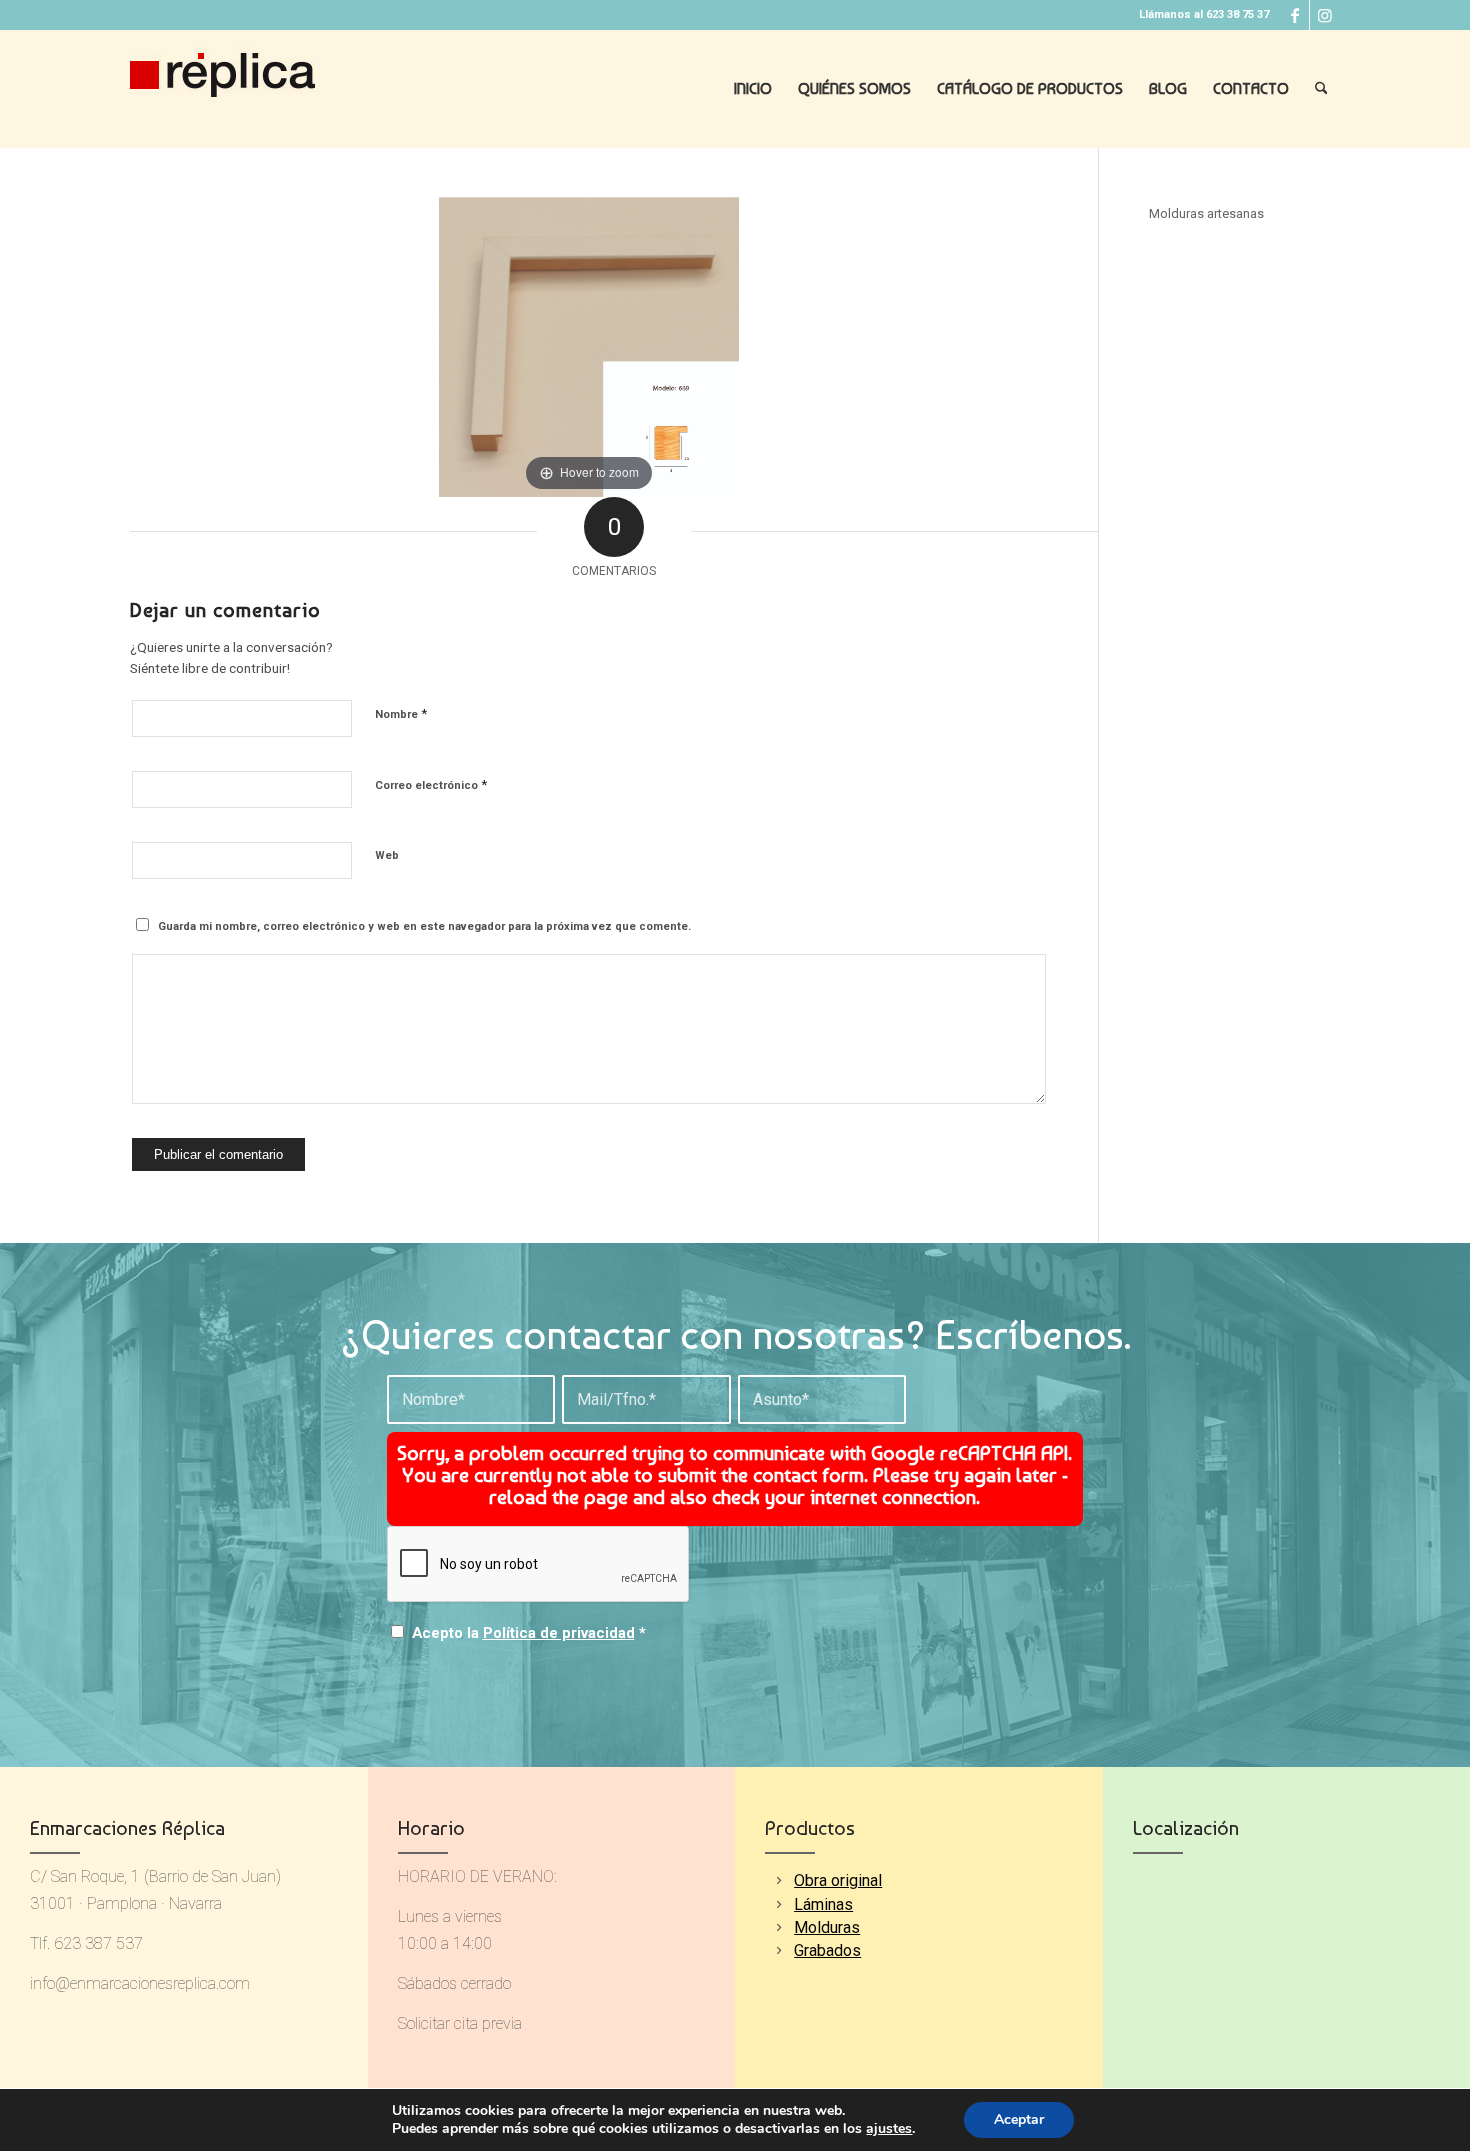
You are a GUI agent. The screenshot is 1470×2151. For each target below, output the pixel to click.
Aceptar (1019, 2119)
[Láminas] (778, 1904)
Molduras (827, 1927)
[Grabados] (778, 1950)
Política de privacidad (559, 1633)
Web (387, 855)
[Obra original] (778, 1880)
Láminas (823, 1904)
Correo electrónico (431, 784)
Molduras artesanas (1206, 213)
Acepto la (529, 1633)
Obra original (838, 1880)
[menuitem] (753, 89)
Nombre (401, 713)
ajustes (889, 2129)
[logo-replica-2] (222, 89)
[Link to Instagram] (1325, 15)
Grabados (827, 1950)
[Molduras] (778, 1927)
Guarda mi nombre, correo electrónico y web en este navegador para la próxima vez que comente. (424, 926)
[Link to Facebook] (1294, 15)
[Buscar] (1321, 89)
